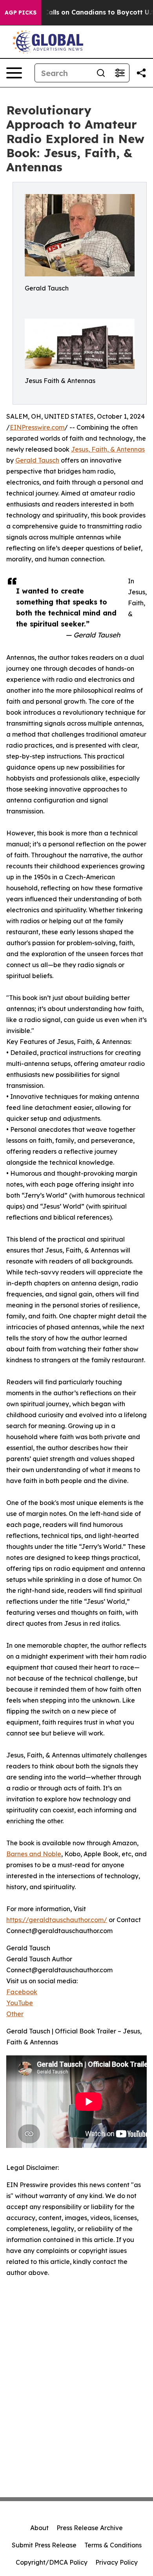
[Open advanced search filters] (120, 73)
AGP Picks (21, 13)
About (39, 2528)
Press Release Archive (90, 2528)
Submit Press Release (44, 2545)
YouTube (20, 2003)
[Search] (101, 73)
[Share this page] (141, 73)
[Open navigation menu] (14, 73)
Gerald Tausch (37, 460)
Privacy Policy (117, 2562)
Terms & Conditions (113, 2545)
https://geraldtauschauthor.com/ (57, 1920)
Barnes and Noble (34, 1854)
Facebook (22, 1992)
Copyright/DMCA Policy (52, 2562)
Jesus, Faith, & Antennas (108, 449)
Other (15, 2014)
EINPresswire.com (37, 427)
